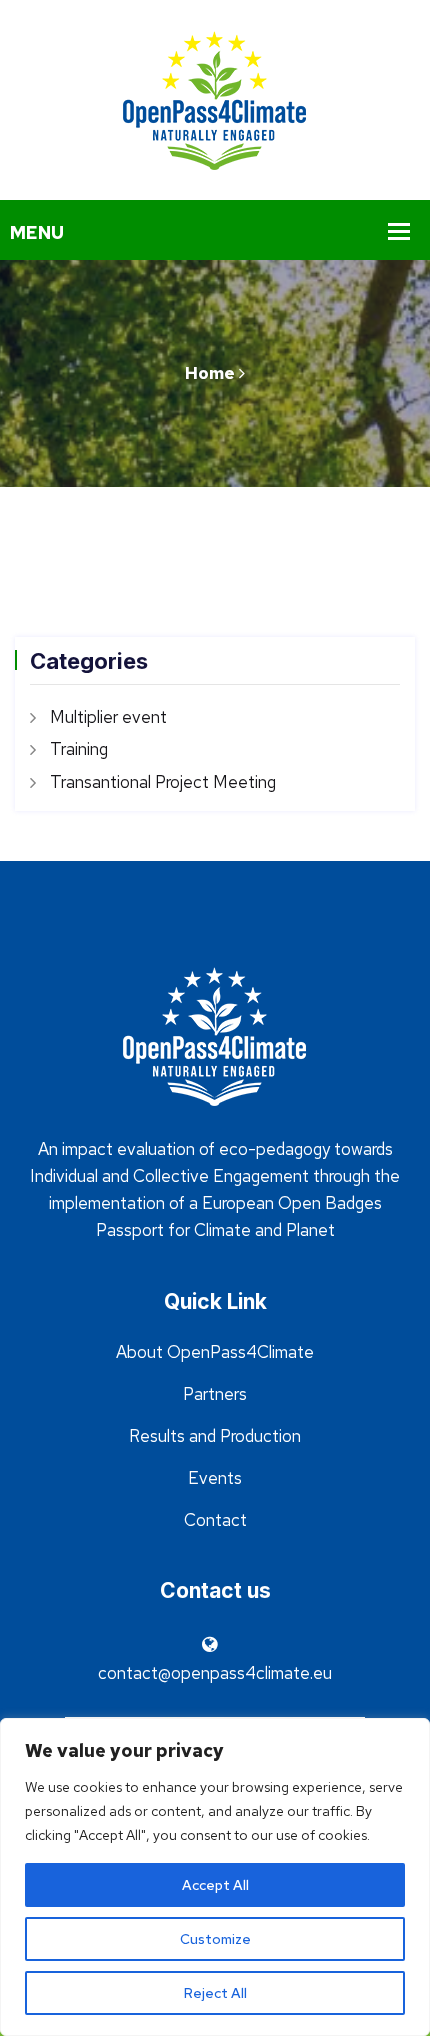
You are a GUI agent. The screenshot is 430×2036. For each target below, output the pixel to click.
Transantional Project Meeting (163, 782)
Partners (215, 1394)
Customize (215, 1939)
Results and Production (215, 1436)
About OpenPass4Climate (215, 1352)
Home (210, 373)
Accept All (215, 1885)
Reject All (215, 1993)
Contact (215, 1520)
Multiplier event (108, 717)
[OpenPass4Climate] (215, 98)
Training (79, 749)
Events (215, 1478)
